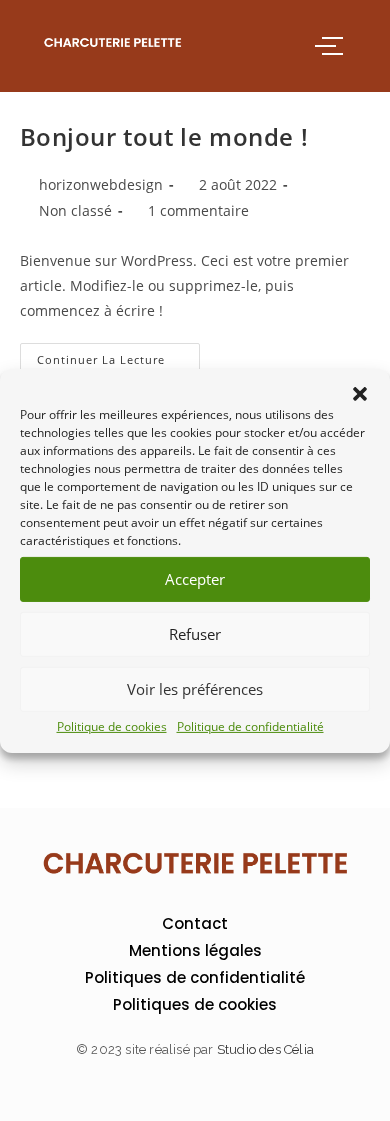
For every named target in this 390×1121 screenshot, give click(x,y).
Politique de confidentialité (250, 725)
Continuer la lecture (118, 355)
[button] (360, 393)
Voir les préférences (195, 689)
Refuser (195, 634)
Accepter (195, 579)
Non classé (75, 210)
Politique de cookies (112, 725)
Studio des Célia (265, 1049)
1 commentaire (198, 210)
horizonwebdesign (101, 184)
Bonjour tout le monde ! (164, 136)
